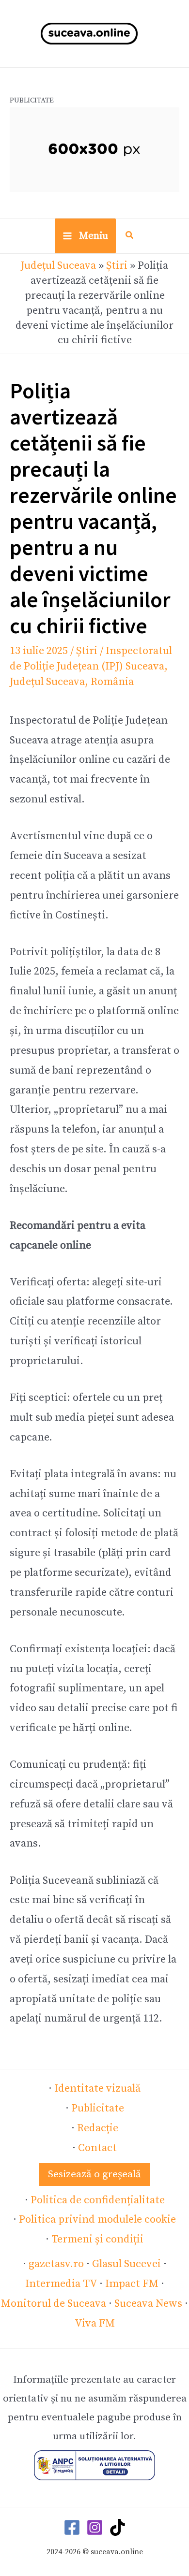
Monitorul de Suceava (54, 2304)
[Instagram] (95, 2527)
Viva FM (95, 2323)
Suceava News (148, 2304)
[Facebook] (72, 2527)
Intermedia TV (61, 2284)
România (112, 682)
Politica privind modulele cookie (97, 2219)
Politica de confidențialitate (98, 2200)
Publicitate (98, 2108)
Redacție (98, 2128)
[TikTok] (118, 2527)
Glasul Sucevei (126, 2264)
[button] (130, 237)
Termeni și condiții (97, 2239)
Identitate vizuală (97, 2088)
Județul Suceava (58, 266)
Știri (117, 266)
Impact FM (132, 2284)
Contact (97, 2148)
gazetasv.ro (56, 2264)
